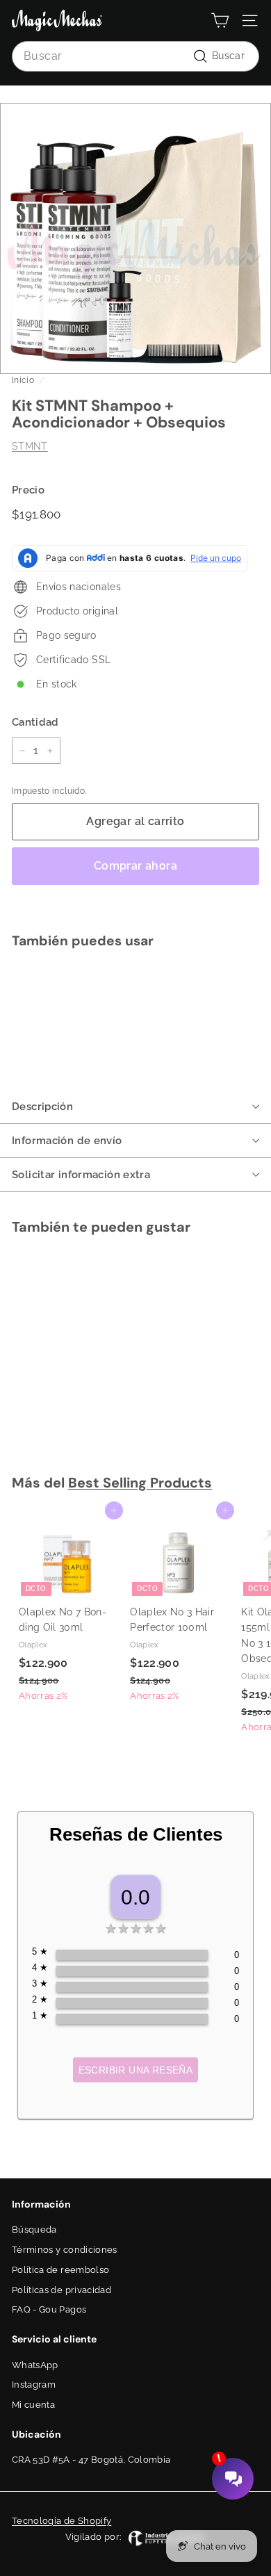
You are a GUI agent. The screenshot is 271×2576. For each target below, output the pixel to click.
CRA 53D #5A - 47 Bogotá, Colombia (91, 2460)
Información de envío (67, 1141)
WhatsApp (35, 2365)
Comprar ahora (135, 866)
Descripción (42, 1107)
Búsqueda (34, 2229)
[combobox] (135, 56)
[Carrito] (220, 21)
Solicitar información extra (81, 1175)
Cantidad (35, 722)
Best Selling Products (140, 1483)
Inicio (23, 380)
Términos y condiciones (65, 2250)
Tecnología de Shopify (61, 2521)
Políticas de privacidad (61, 2290)
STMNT (30, 446)
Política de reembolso (60, 2270)
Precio (28, 490)
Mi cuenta (33, 2405)
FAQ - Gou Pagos (49, 2309)
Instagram (34, 2385)
